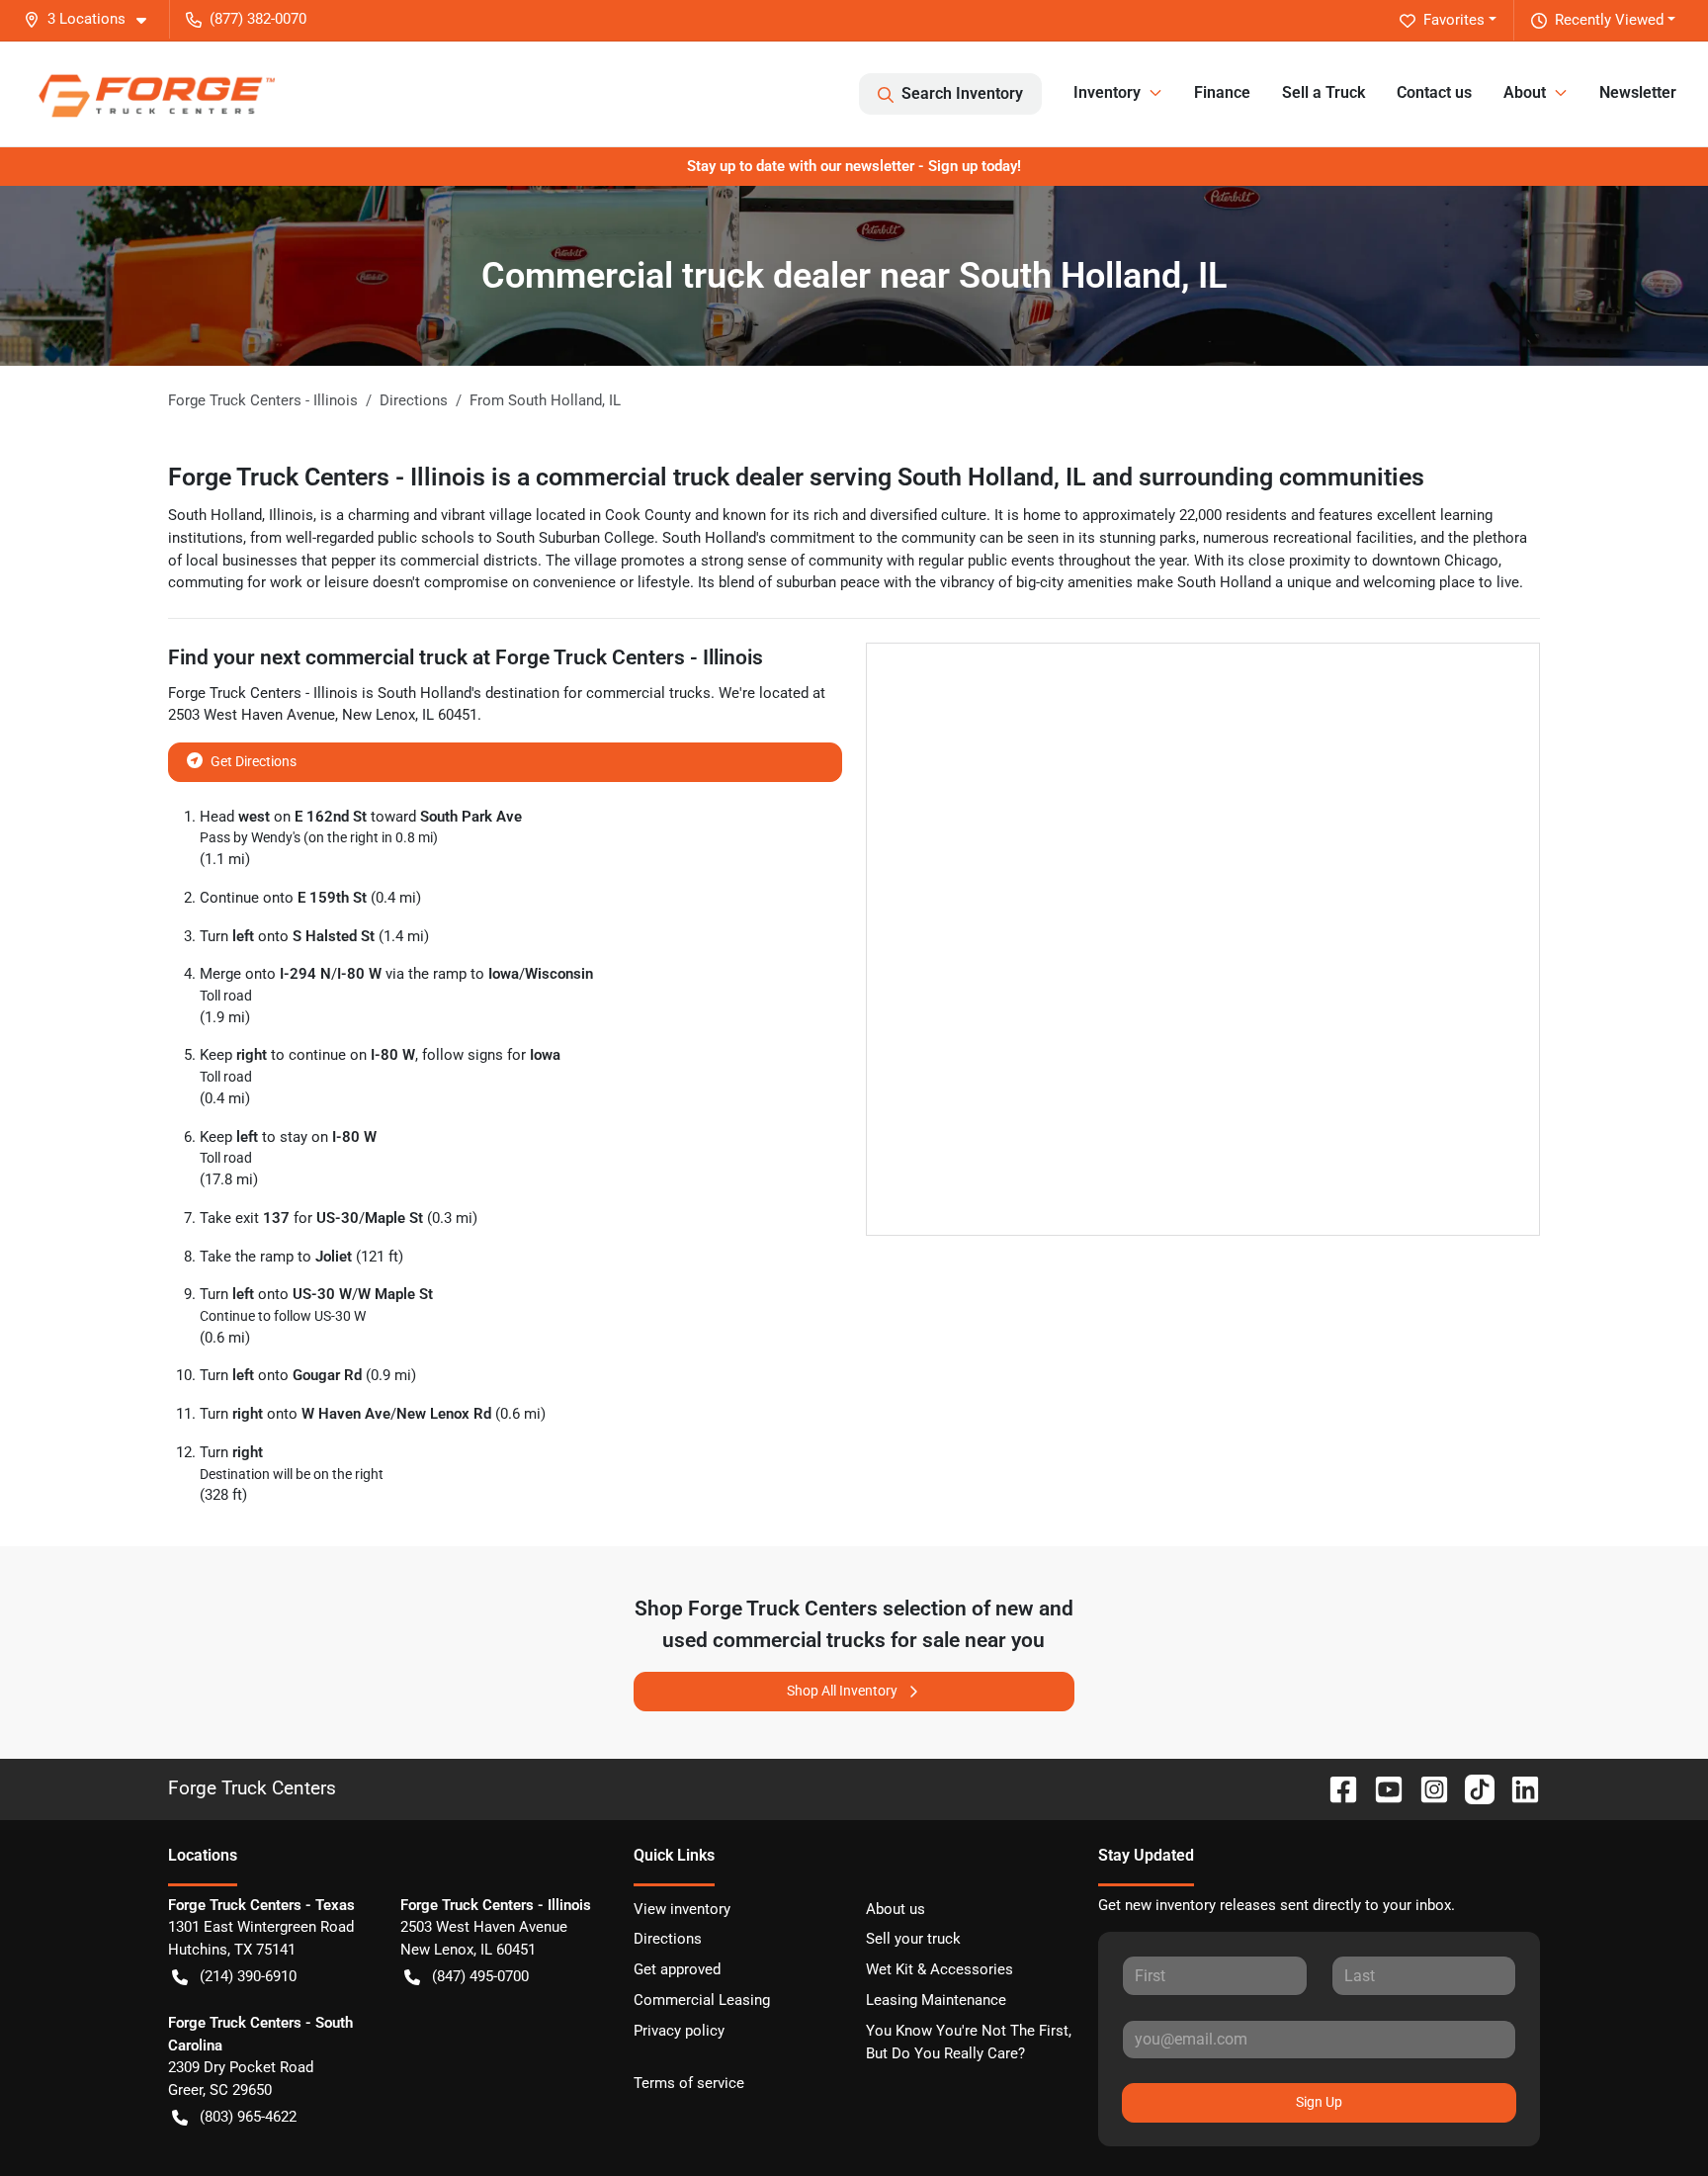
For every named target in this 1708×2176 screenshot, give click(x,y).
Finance (1222, 92)
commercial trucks (648, 693)
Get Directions (254, 761)
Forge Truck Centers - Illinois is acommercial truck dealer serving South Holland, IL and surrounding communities (796, 477)
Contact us (1434, 92)
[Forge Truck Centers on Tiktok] (1472, 1788)
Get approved (677, 1969)
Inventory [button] (1107, 92)
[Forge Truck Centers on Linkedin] (1517, 1788)
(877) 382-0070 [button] (258, 19)
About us (896, 1909)
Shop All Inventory (842, 1691)
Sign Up (1319, 2102)
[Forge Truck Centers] (155, 93)
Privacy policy (679, 2031)
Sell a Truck (1324, 92)
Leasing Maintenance (936, 2000)
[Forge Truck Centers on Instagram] (1426, 1788)
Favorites (1454, 20)
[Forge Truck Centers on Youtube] (1381, 1788)
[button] (93, 19)
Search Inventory (962, 93)
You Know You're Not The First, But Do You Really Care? (969, 2042)
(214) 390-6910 (248, 1976)
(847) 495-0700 (480, 1976)
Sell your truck (913, 1939)
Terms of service (689, 2083)
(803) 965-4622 (248, 2117)
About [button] (1525, 92)
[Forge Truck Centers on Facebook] (1335, 1788)
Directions (668, 1939)
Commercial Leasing (702, 2000)
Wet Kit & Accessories (939, 1969)
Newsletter (1638, 92)
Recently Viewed (1609, 20)
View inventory (682, 1909)
